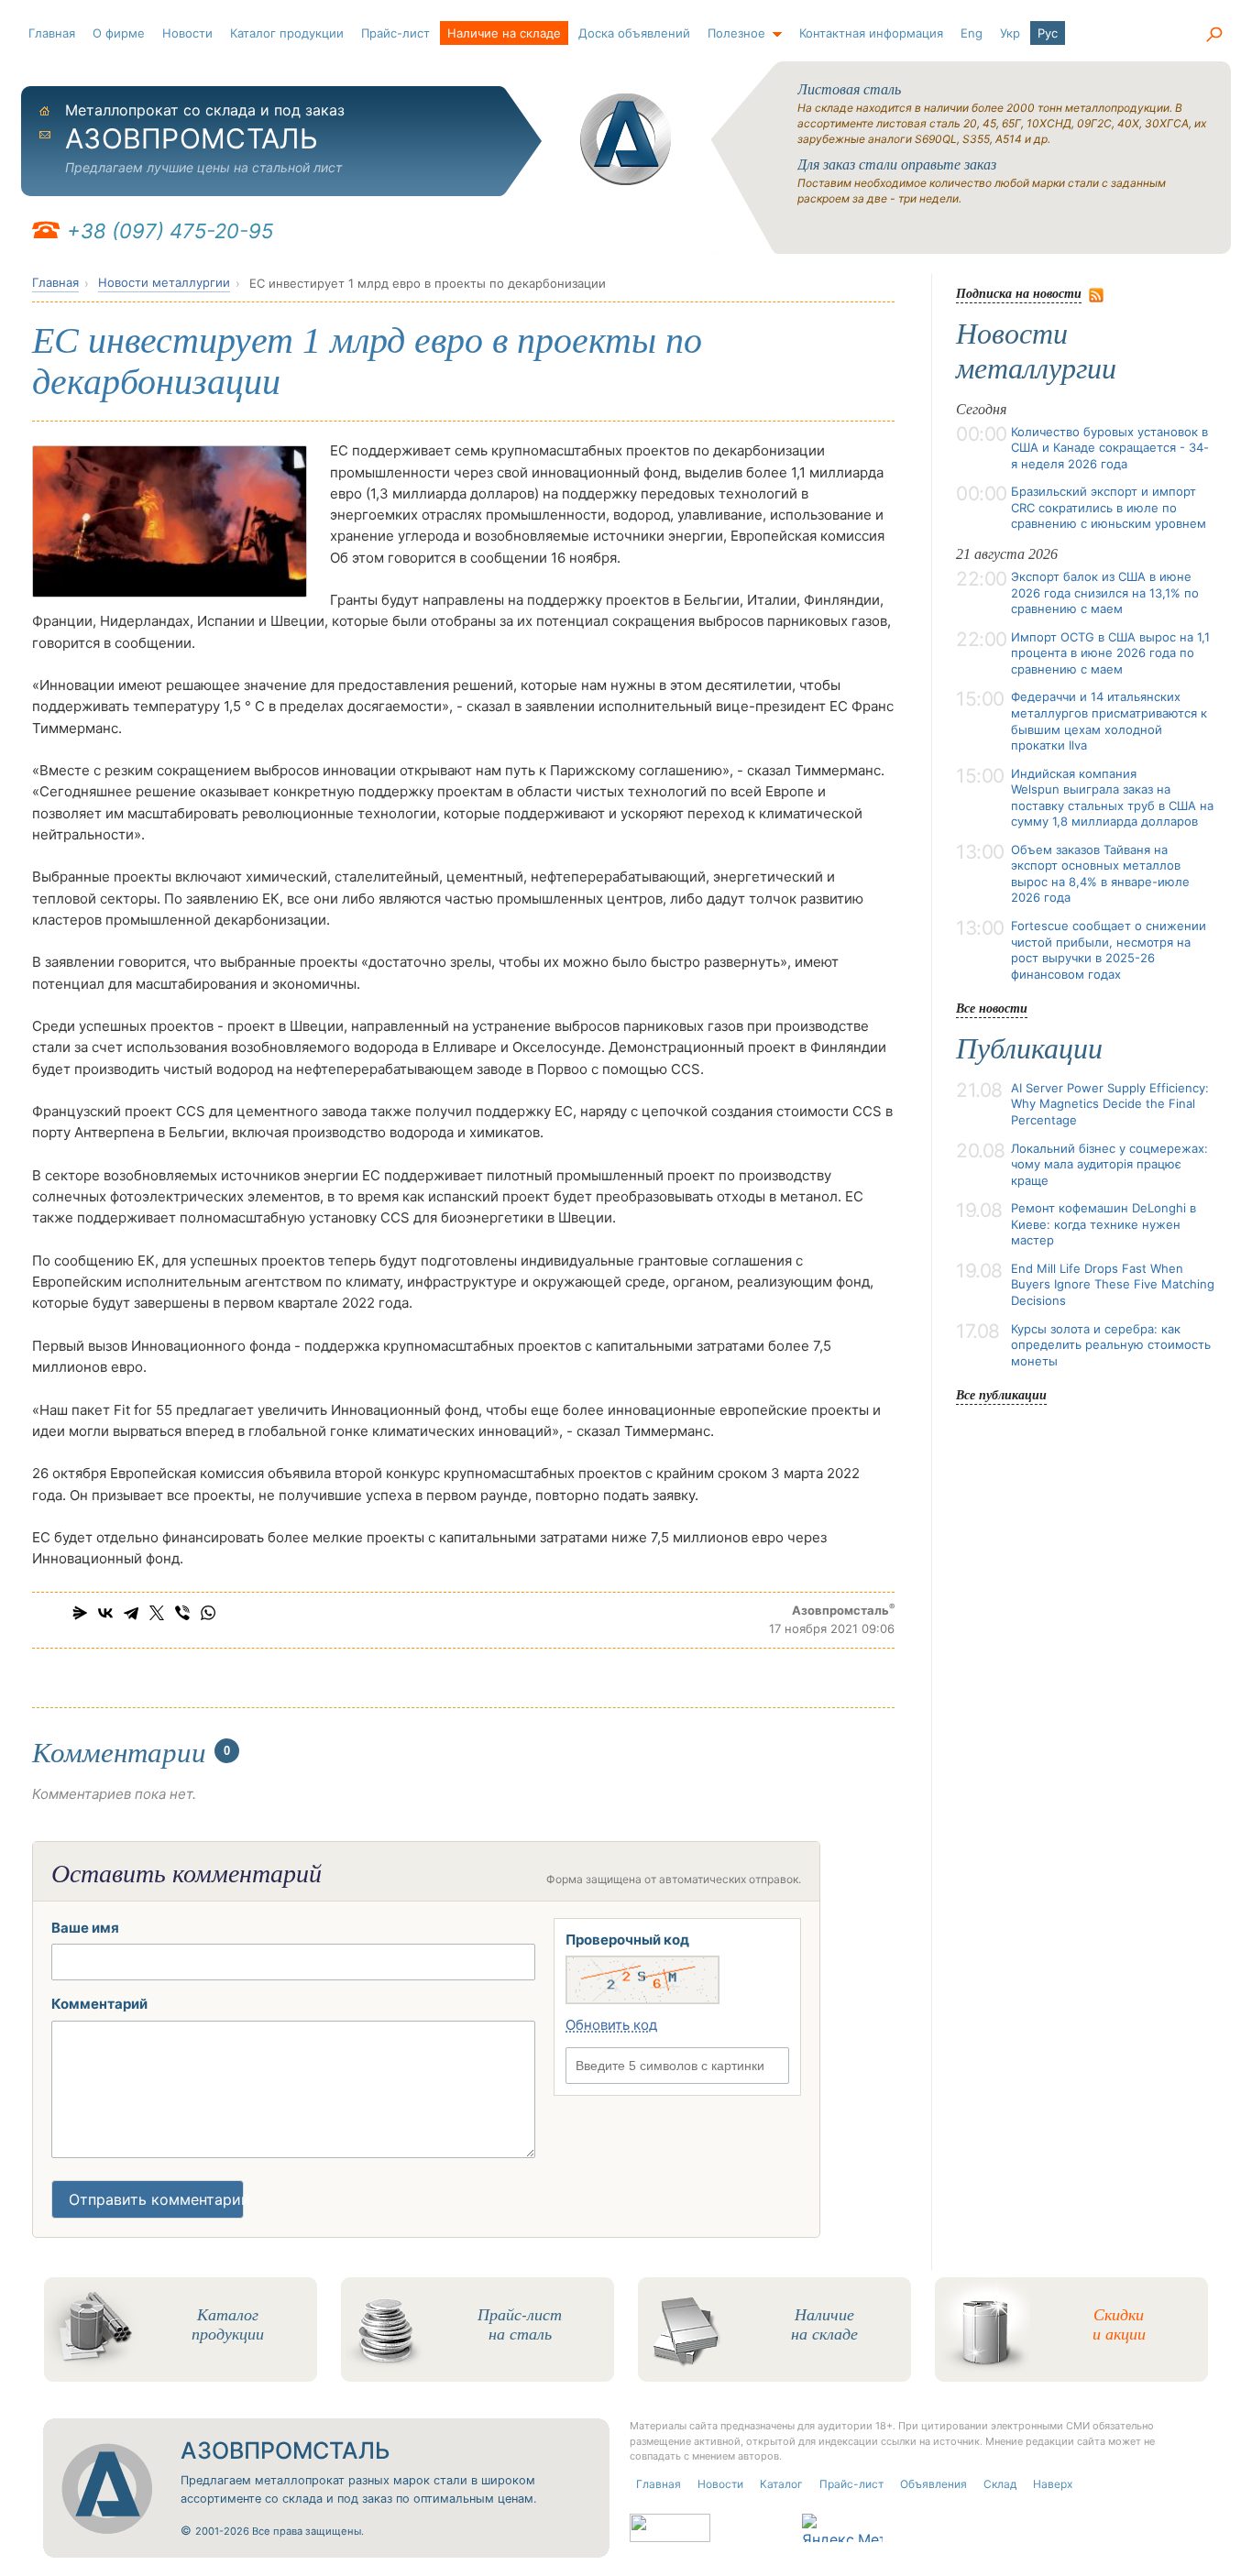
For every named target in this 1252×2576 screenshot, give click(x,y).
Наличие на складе (504, 33)
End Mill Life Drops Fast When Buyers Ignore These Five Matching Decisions (1113, 1284)
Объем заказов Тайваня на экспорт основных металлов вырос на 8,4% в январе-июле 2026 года (1100, 874)
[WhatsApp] (208, 1613)
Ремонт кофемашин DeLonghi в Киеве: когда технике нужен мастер (1104, 1224)
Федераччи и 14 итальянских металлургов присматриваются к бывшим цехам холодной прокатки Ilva (1109, 721)
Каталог (781, 2484)
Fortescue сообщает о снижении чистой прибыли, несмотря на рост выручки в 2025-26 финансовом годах (1109, 950)
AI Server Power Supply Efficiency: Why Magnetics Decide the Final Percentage (1110, 1104)
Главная (52, 33)
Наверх (1053, 2484)
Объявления (934, 2484)
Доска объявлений (634, 33)
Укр (1010, 33)
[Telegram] (131, 1613)
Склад (1000, 2484)
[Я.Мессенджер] (80, 1613)
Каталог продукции (287, 33)
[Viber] (182, 1613)
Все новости (992, 1008)
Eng (972, 33)
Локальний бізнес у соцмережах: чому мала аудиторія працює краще (1109, 1164)
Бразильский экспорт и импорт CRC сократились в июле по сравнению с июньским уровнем (1109, 507)
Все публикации (1001, 1394)
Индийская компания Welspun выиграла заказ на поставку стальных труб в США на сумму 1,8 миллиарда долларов (1112, 798)
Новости (187, 33)
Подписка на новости (1019, 293)
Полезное (736, 33)
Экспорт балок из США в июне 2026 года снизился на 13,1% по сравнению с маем (1105, 592)
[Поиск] (1214, 35)
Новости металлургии (164, 282)
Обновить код (611, 2025)
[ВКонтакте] (105, 1613)
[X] (157, 1613)
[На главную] (626, 139)
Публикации (1029, 1048)
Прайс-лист (395, 33)
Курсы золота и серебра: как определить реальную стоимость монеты (1111, 1345)
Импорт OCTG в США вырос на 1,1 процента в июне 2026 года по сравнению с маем (1110, 653)
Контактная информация (871, 33)
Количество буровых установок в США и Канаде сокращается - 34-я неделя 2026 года (1110, 448)
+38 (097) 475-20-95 (170, 231)
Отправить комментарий (156, 2199)
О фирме (119, 33)
